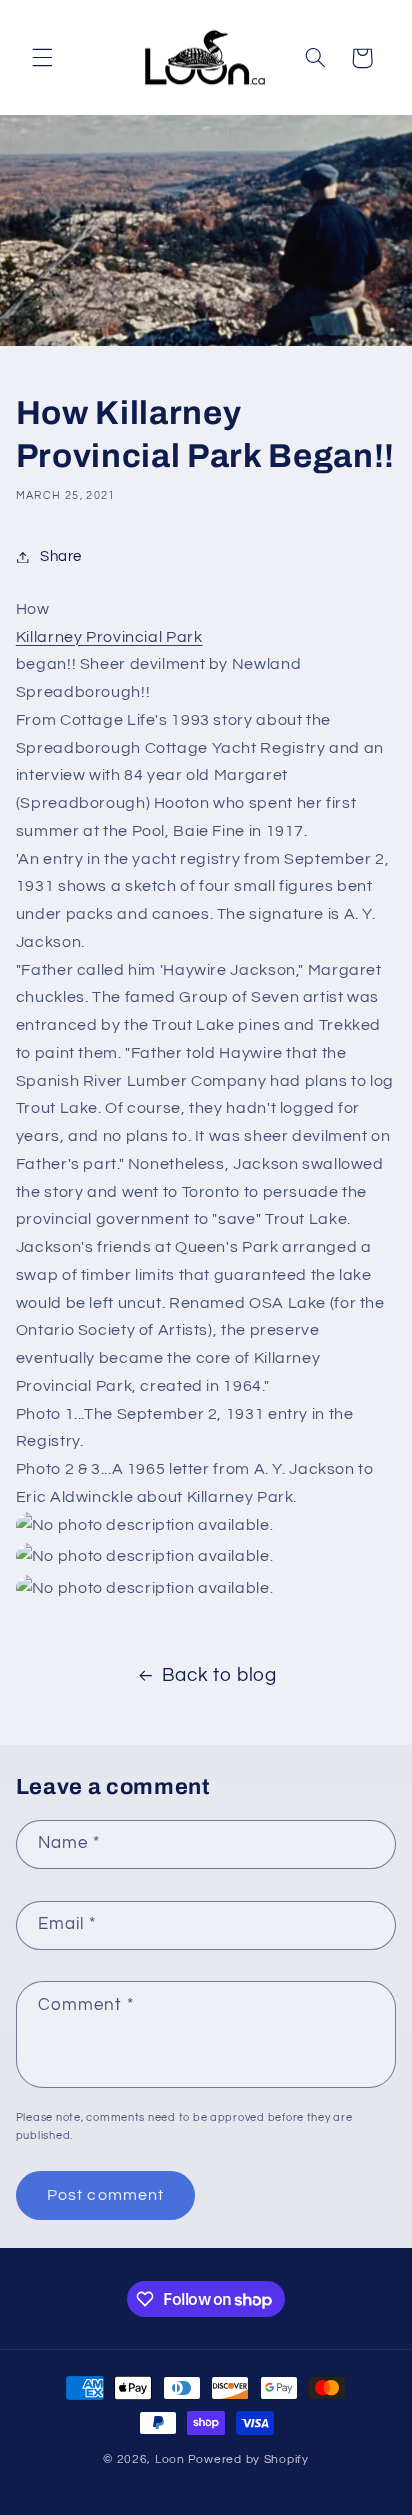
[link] (206, 638)
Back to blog (219, 1675)
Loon (170, 2459)
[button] (42, 58)
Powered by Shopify (248, 2459)
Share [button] (61, 556)
